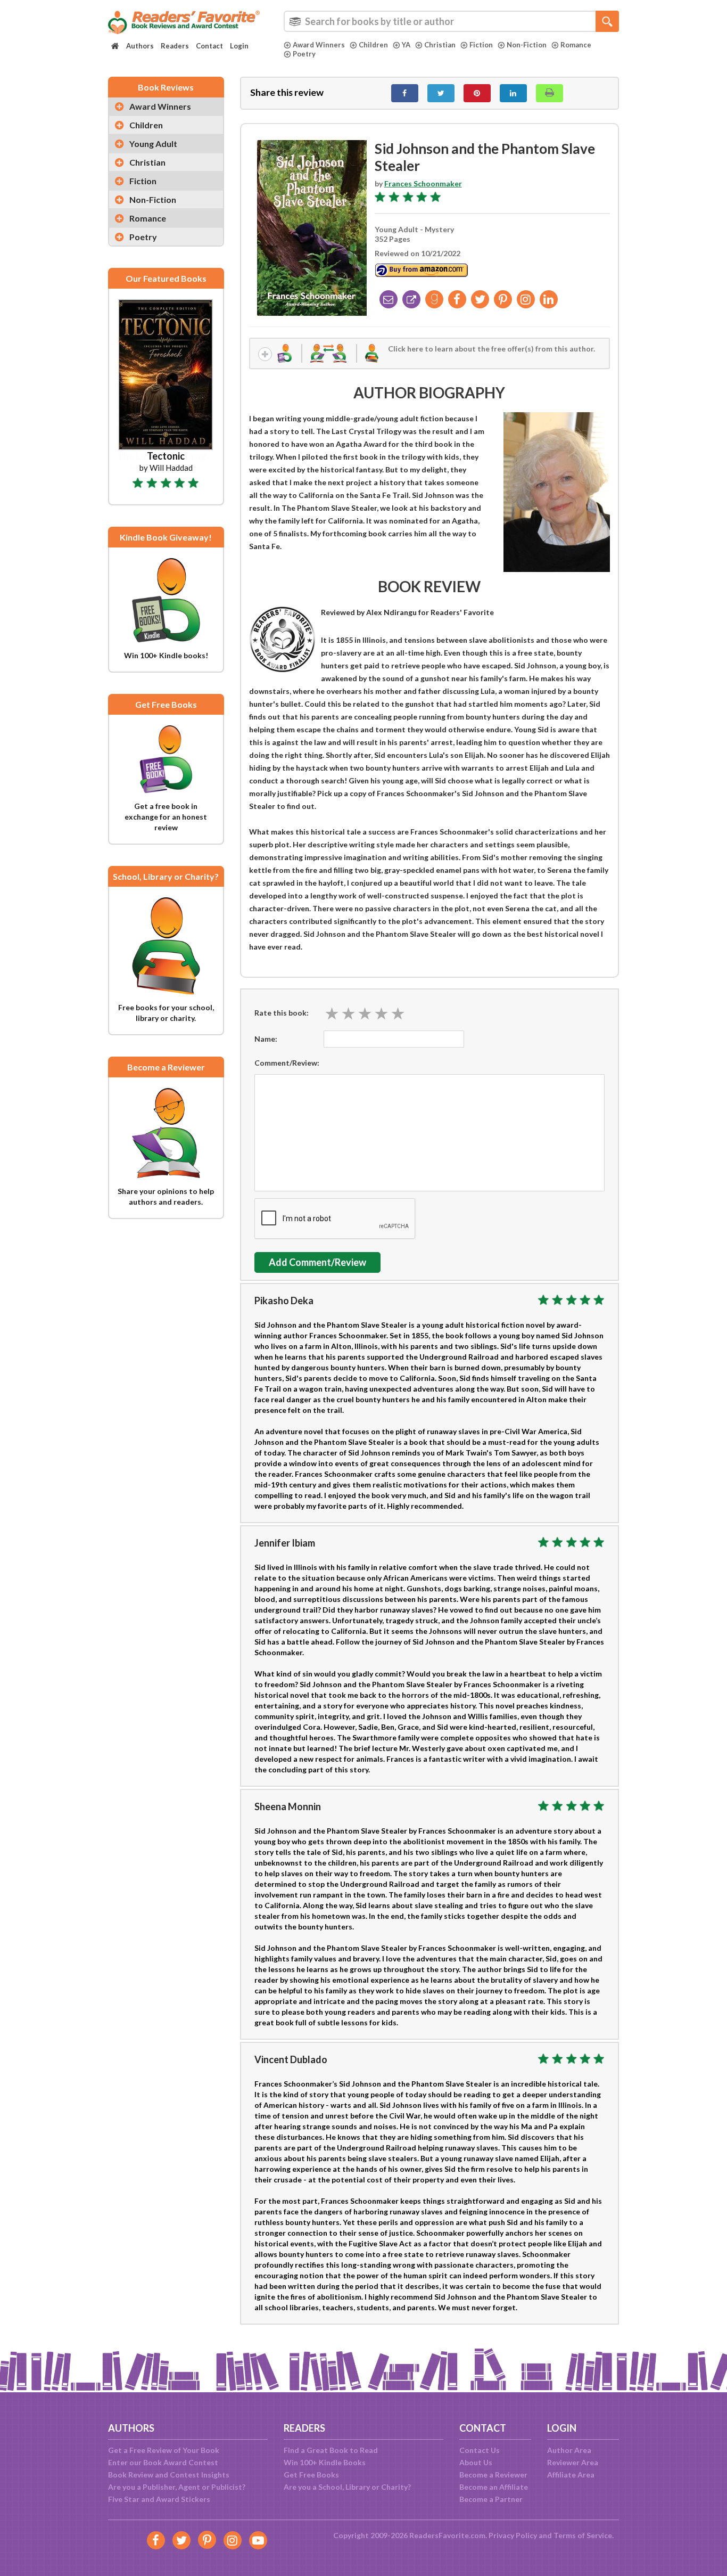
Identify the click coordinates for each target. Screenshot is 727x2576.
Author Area (569, 2450)
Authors (140, 46)
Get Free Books (311, 2475)
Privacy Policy (513, 2535)
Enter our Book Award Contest (163, 2462)
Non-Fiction (527, 45)
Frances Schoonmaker (423, 183)
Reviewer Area (573, 2462)
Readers (175, 46)
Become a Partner (491, 2499)
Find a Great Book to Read (331, 2450)
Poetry (304, 54)
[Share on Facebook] (405, 93)
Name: (266, 1039)
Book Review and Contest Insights (169, 2475)
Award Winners (319, 45)
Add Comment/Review (317, 1262)
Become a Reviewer (493, 2475)
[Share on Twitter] (441, 93)
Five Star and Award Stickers (159, 2499)
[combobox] (451, 21)
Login (239, 46)
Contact (209, 46)
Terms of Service (583, 2535)
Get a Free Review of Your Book (164, 2450)
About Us (476, 2462)
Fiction (481, 45)
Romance (576, 45)
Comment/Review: (287, 1063)
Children (373, 45)
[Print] (550, 93)
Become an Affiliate (494, 2487)
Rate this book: (282, 1013)
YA (406, 45)
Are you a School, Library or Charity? (347, 2487)
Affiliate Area (571, 2475)
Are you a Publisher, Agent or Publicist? (177, 2487)
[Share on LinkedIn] (513, 93)
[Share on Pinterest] (477, 93)
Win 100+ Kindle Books (325, 2462)
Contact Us (480, 2450)
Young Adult (153, 144)
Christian (440, 45)
